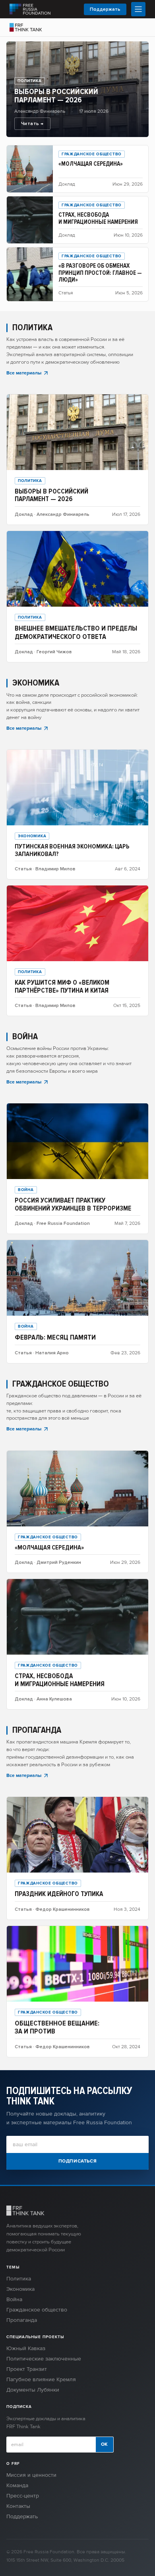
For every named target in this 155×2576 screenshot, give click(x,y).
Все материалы (24, 373)
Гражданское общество (37, 2310)
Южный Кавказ (26, 2348)
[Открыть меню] (138, 9)
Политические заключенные (44, 2359)
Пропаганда (22, 2320)
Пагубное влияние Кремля (41, 2379)
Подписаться (78, 2161)
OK (105, 2444)
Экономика (20, 2289)
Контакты (18, 2506)
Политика (19, 2279)
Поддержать (105, 9)
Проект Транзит (27, 2369)
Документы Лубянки (33, 2390)
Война (14, 2299)
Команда (17, 2485)
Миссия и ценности (31, 2475)
